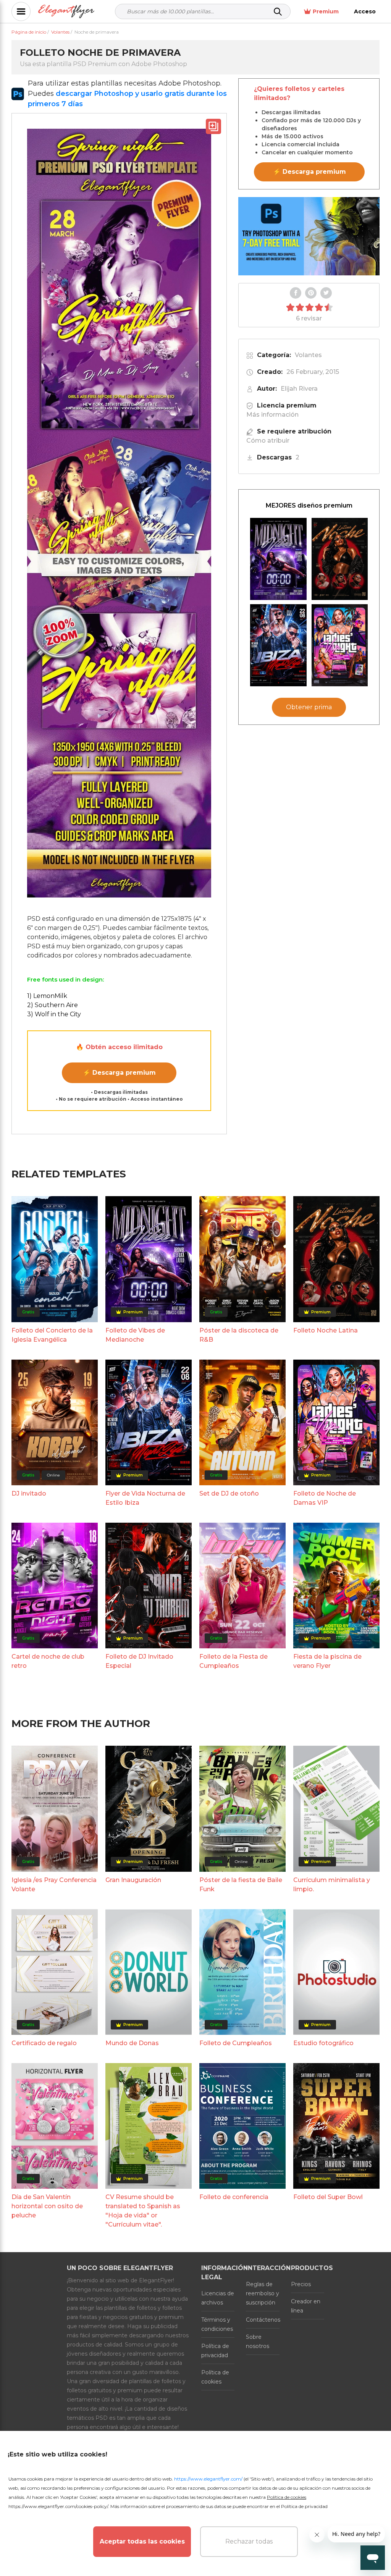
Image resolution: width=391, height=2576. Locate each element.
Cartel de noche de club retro (48, 1661)
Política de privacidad (215, 2351)
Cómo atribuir (268, 441)
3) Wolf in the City (54, 1014)
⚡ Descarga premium (119, 1073)
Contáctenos (263, 2320)
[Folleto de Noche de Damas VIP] (340, 645)
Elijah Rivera (299, 389)
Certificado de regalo (44, 2043)
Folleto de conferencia (234, 2197)
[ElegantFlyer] (66, 12)
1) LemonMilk (47, 996)
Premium (326, 11)
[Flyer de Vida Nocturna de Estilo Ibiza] (278, 645)
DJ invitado (29, 1493)
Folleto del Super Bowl (328, 2197)
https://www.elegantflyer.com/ (208, 2479)
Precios (301, 2284)
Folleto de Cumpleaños (236, 2043)
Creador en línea (306, 2306)
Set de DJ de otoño (229, 1493)
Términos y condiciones (217, 2324)
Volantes (308, 355)
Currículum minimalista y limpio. (332, 1885)
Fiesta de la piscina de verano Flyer (327, 1661)
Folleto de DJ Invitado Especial (139, 1661)
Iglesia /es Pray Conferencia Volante (54, 1885)
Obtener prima (309, 707)
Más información (272, 415)
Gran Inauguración (133, 1880)
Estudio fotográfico (323, 2043)
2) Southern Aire (53, 1005)
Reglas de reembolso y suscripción (263, 2293)
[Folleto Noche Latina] (340, 559)
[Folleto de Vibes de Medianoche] (278, 559)
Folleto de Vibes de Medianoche (135, 1335)
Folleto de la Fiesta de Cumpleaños (233, 1661)
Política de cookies (215, 2377)
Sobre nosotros (258, 2342)
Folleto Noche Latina (326, 1330)
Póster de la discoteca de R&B (239, 1335)
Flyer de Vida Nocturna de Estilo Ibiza (145, 1498)
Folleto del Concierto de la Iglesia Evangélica (52, 1335)
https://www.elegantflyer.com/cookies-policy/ (58, 2506)
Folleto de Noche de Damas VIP (325, 1498)
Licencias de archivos (218, 2298)
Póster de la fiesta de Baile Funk (241, 1885)
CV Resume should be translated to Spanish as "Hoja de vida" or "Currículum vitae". (143, 2211)
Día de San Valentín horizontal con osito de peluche (47, 2206)
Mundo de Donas (132, 2043)
